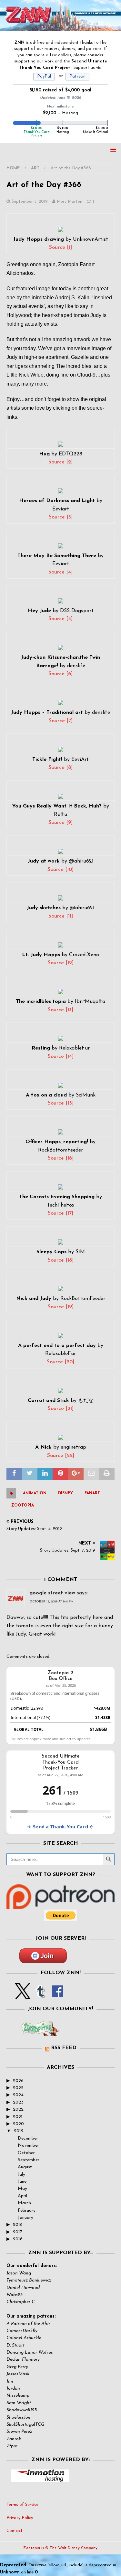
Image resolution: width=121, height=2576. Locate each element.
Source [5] (60, 619)
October (26, 2153)
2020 (18, 2124)
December (28, 2138)
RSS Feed (64, 2048)
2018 (18, 2225)
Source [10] (60, 870)
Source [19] (61, 1307)
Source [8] (60, 768)
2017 (18, 2232)
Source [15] (61, 1103)
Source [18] (61, 1260)
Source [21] (61, 1409)
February (27, 2211)
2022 (18, 2109)
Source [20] (60, 1362)
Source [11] (61, 916)
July (21, 2175)
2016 (18, 2239)
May (22, 2189)
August (25, 2167)
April (22, 2196)
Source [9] (60, 823)
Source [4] (60, 572)
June (22, 2182)
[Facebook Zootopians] (40, 2033)
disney (66, 1493)
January (25, 2218)
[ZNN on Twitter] (23, 1995)
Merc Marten (70, 202)
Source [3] (61, 517)
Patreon (77, 76)
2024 (18, 2095)
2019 (19, 2131)
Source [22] (61, 1456)
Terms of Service (22, 2505)
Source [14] (61, 1057)
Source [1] (60, 247)
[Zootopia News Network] (60, 27)
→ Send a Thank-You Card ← (60, 1827)
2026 (18, 2081)
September (29, 2160)
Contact (15, 2531)
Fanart (92, 1493)
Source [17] (60, 1213)
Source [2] (60, 462)
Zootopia (23, 1506)
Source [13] (60, 1010)
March (24, 2203)
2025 (18, 2088)
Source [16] (61, 1158)
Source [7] (61, 721)
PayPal (44, 76)
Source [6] (60, 674)
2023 (18, 2102)
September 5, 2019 (30, 202)
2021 (18, 2117)
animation (35, 1493)
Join (47, 1956)
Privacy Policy (20, 2518)
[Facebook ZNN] (58, 1995)
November (28, 2146)
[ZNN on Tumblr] (40, 1995)
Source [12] (61, 963)
